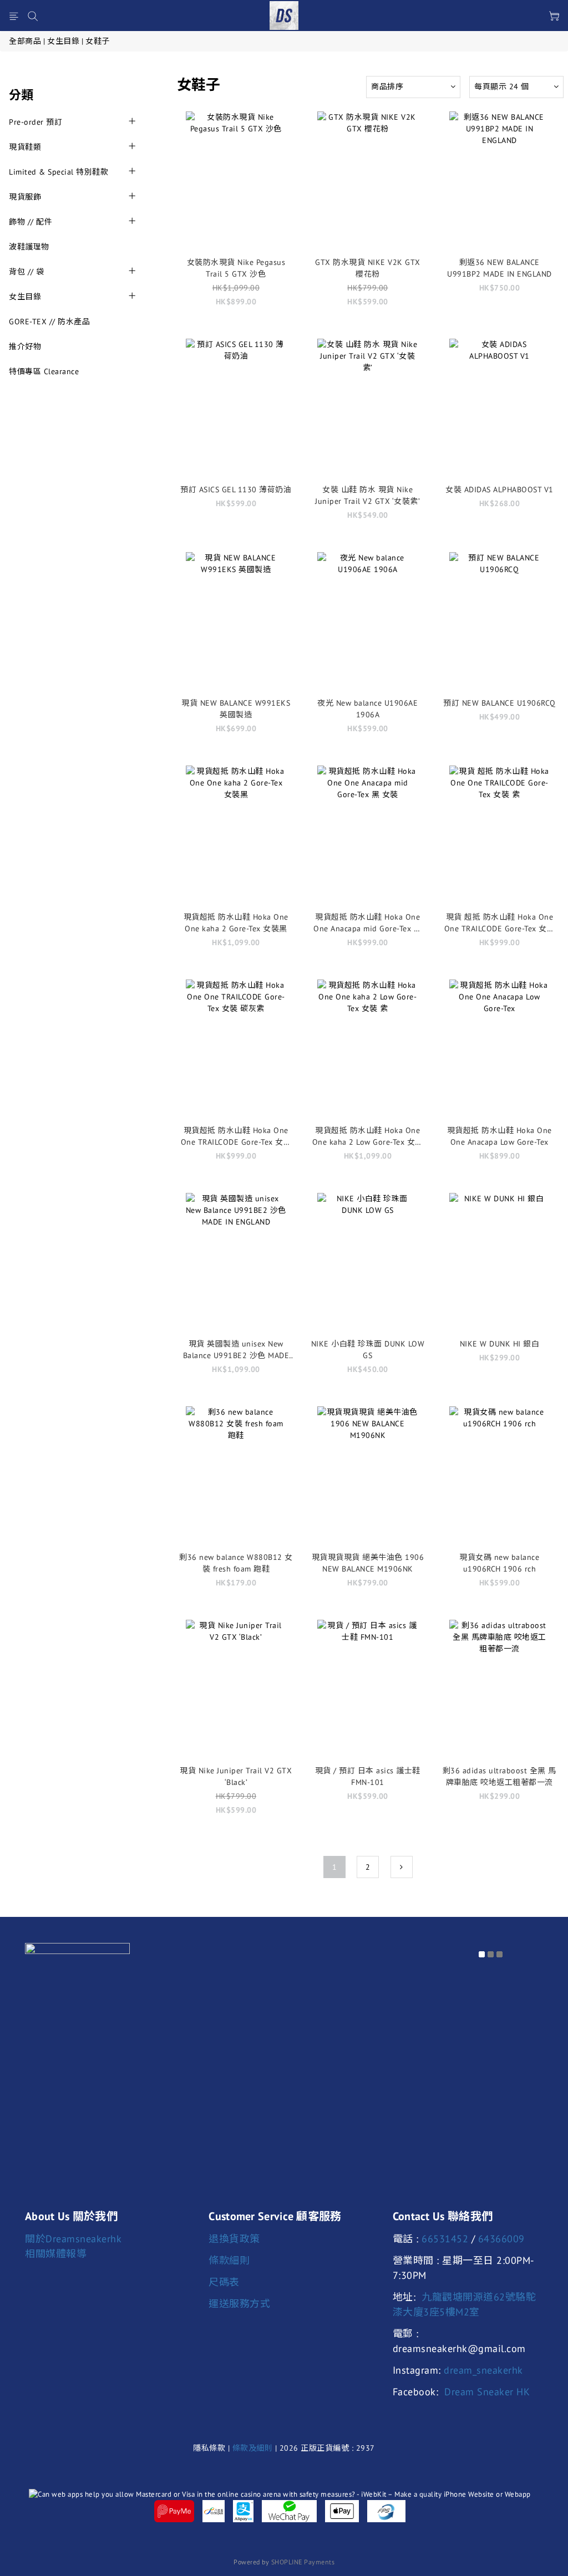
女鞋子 (98, 41)
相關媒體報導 (56, 2254)
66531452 (445, 2239)
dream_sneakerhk (483, 2370)
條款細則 (229, 2260)
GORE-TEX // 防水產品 (49, 322)
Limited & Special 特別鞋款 (59, 172)
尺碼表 (224, 2282)
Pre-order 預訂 (35, 122)
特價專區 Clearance (44, 371)
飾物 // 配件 (31, 222)
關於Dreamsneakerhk (73, 2239)
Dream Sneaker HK (487, 2392)
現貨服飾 (25, 197)
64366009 (501, 2239)
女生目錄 (63, 41)
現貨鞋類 (25, 147)
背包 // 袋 (27, 272)
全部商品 (25, 41)
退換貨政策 (234, 2239)
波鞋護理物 (29, 247)
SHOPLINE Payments (303, 2562)
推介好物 (25, 346)
